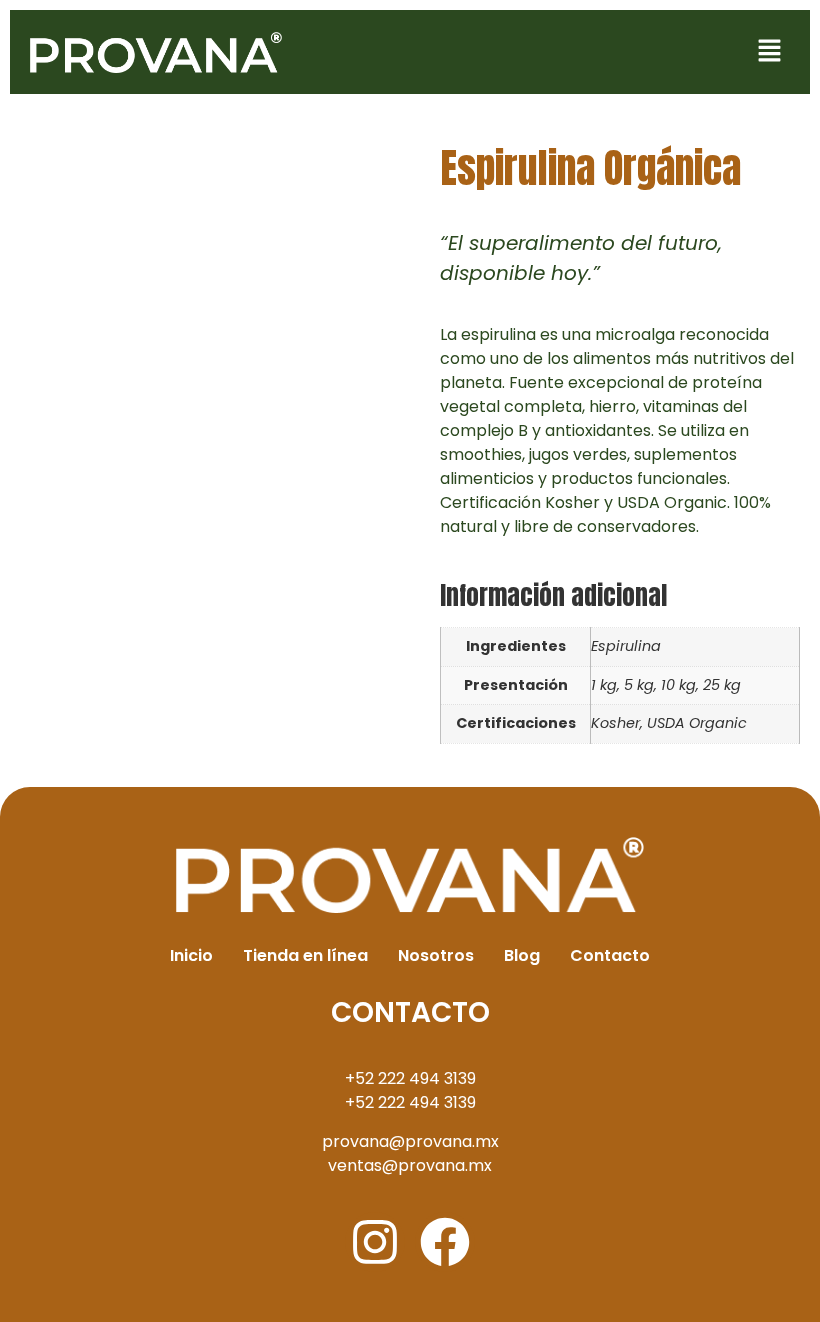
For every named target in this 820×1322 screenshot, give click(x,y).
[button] (770, 52)
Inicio (191, 955)
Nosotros (436, 955)
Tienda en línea (305, 955)
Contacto (610, 955)
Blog (522, 955)
